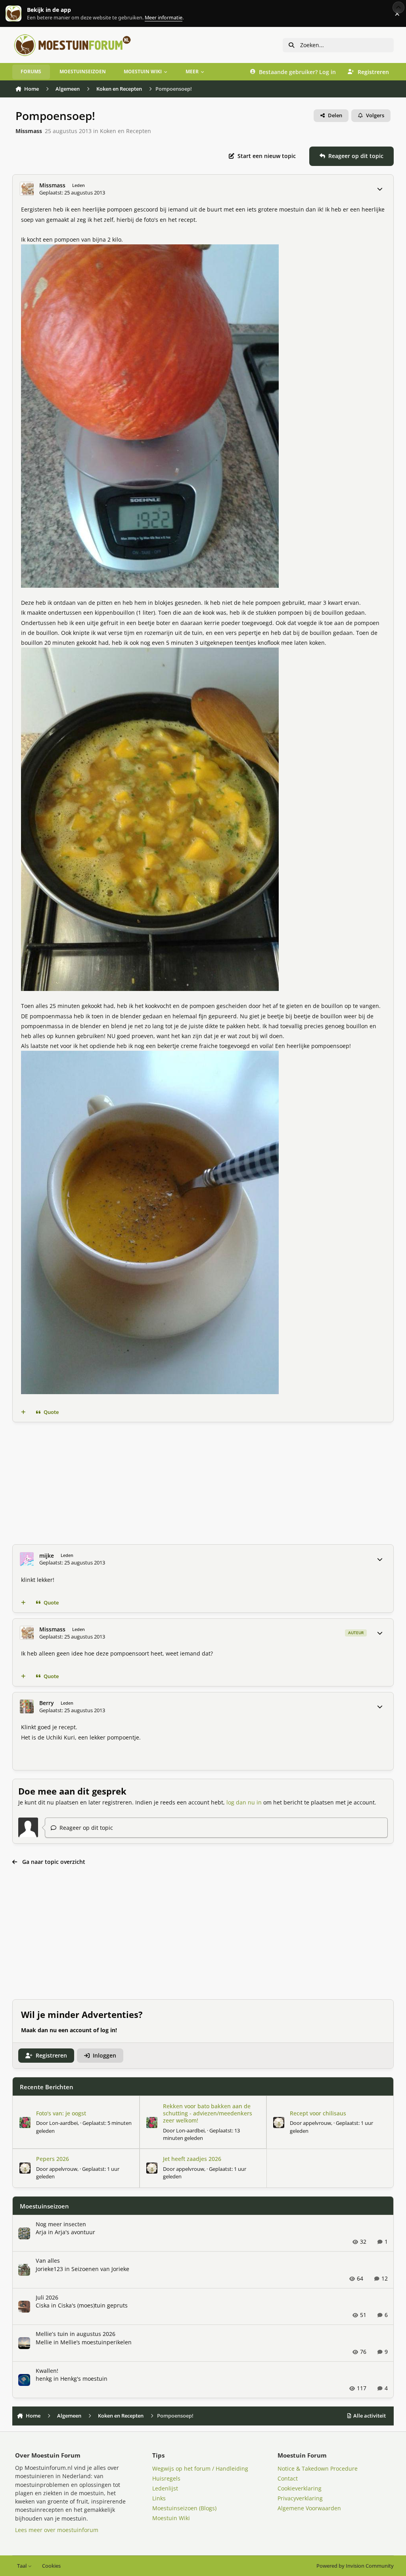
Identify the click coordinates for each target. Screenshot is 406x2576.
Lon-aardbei (63, 2123)
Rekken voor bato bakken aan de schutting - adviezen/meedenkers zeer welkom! (208, 2113)
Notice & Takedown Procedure (318, 2468)
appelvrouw (317, 2123)
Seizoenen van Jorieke (100, 2269)
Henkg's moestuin (84, 2379)
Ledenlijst (165, 2488)
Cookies (51, 2566)
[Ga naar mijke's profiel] (27, 1559)
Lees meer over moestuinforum (57, 2530)
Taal (22, 2566)
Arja (41, 2232)
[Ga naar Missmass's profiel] (27, 189)
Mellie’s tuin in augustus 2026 (76, 2334)
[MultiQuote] (23, 1412)
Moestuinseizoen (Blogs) (184, 2508)
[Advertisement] (203, 1483)
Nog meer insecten (61, 2224)
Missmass (29, 131)
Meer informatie (22, 14)
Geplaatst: (201, 2134)
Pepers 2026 (53, 2159)
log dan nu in (244, 1802)
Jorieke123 (49, 2269)
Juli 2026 (47, 2297)
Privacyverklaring (300, 2498)
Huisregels (166, 2478)
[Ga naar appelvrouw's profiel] (279, 2123)
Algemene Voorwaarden (309, 2508)
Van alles (48, 2261)
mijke (47, 1556)
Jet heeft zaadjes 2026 (192, 2159)
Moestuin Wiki (171, 2518)
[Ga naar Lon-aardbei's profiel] (25, 2123)
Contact (288, 2478)
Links (159, 2498)
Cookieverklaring (300, 2488)
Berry (47, 1703)
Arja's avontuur (75, 2232)
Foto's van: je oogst (61, 2113)
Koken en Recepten (125, 131)
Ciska (43, 2305)
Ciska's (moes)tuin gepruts (93, 2305)
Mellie (44, 2342)
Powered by (355, 2566)
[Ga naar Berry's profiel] (27, 1706)
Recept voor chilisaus (318, 2113)
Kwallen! (47, 2371)
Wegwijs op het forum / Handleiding (200, 2468)
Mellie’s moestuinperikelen (96, 2342)
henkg (44, 2379)
